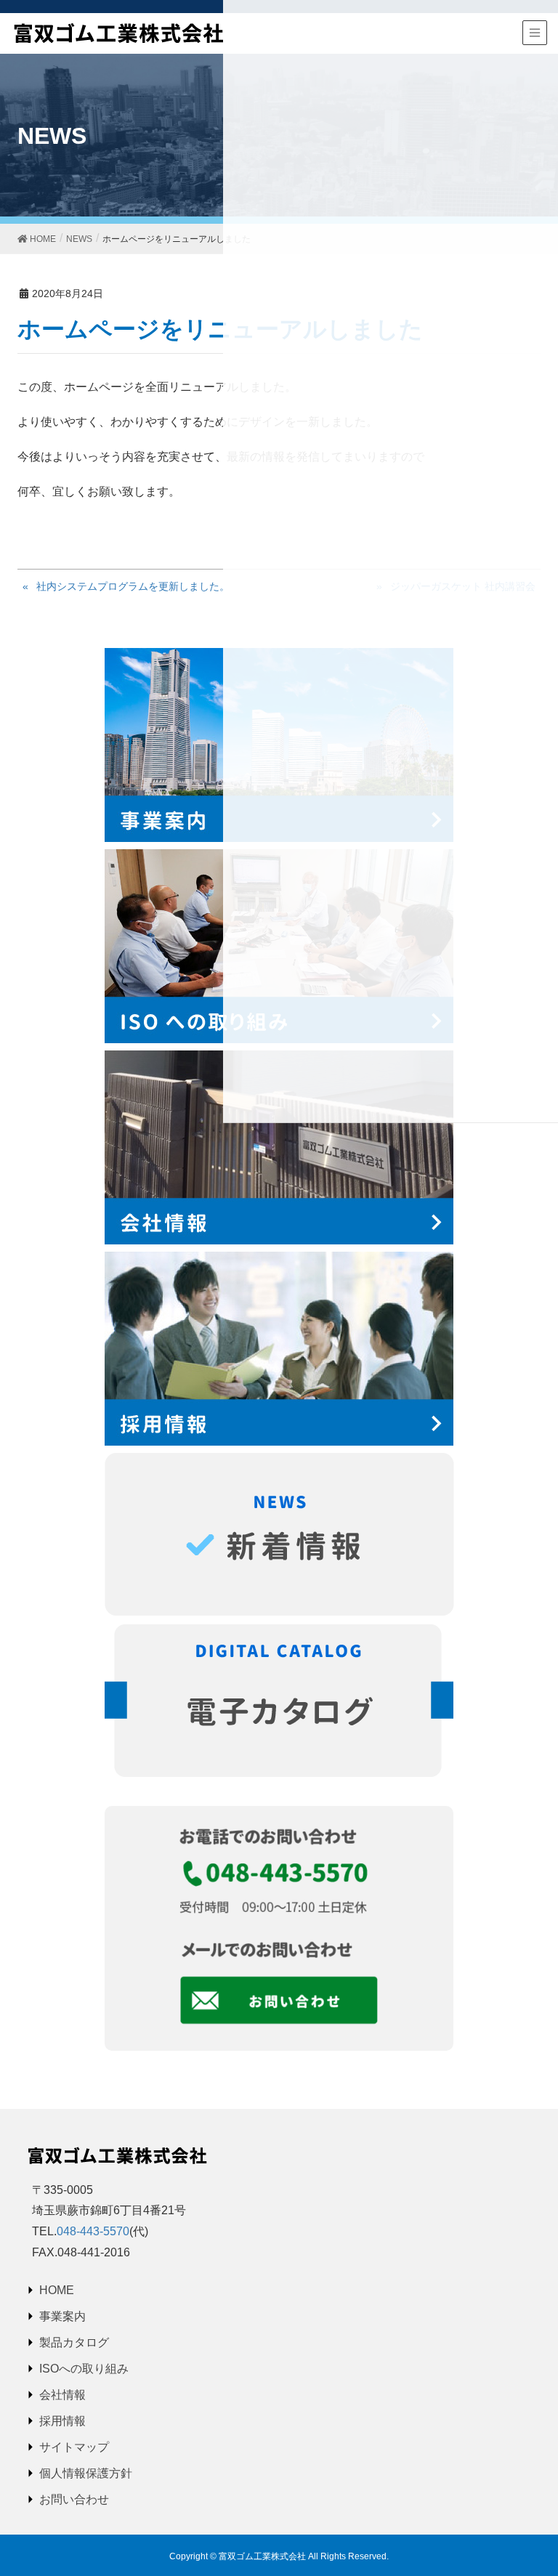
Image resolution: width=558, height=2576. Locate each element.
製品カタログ (74, 2342)
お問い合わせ (74, 2499)
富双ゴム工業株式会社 (262, 2556)
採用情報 (62, 2421)
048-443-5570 (93, 2231)
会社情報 (62, 2395)
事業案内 (62, 2316)
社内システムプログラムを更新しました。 (133, 586)
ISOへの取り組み (84, 2369)
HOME (57, 2290)
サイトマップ (74, 2447)
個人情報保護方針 (86, 2473)
